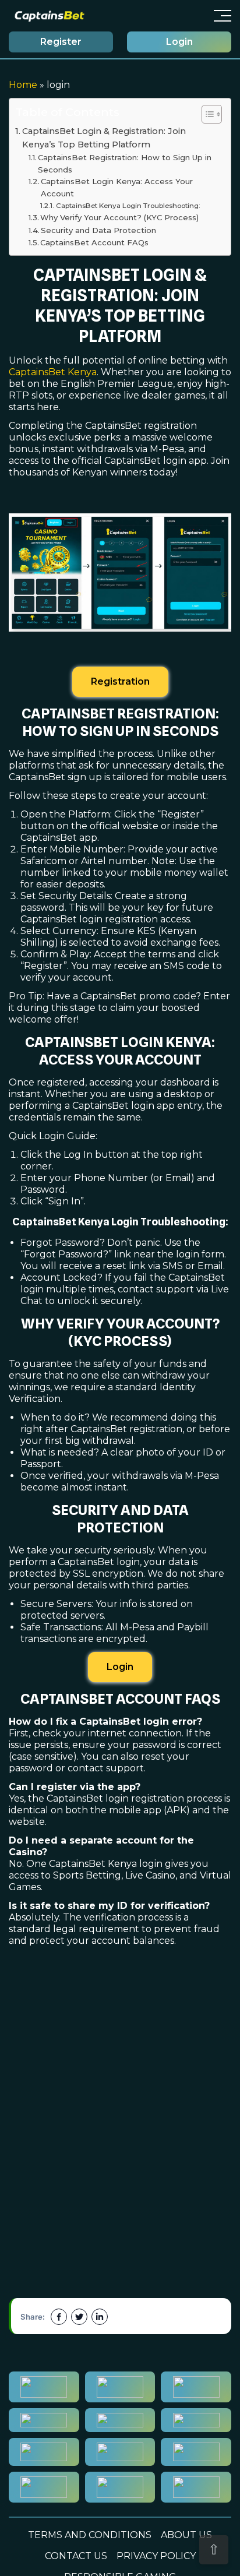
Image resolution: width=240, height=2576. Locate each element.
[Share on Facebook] (59, 2317)
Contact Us (76, 2556)
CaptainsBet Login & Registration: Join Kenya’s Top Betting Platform (104, 138)
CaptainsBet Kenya (53, 372)
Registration (120, 681)
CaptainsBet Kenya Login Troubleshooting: (128, 206)
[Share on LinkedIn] (100, 2317)
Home (23, 85)
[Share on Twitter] (79, 2317)
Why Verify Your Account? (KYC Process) (119, 217)
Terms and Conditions (90, 2535)
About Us (186, 2535)
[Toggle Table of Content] (206, 114)
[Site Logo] (50, 16)
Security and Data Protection (98, 230)
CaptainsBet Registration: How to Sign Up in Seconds (125, 163)
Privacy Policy (156, 2556)
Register (61, 42)
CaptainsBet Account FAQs (94, 242)
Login (179, 42)
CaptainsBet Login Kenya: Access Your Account (117, 187)
